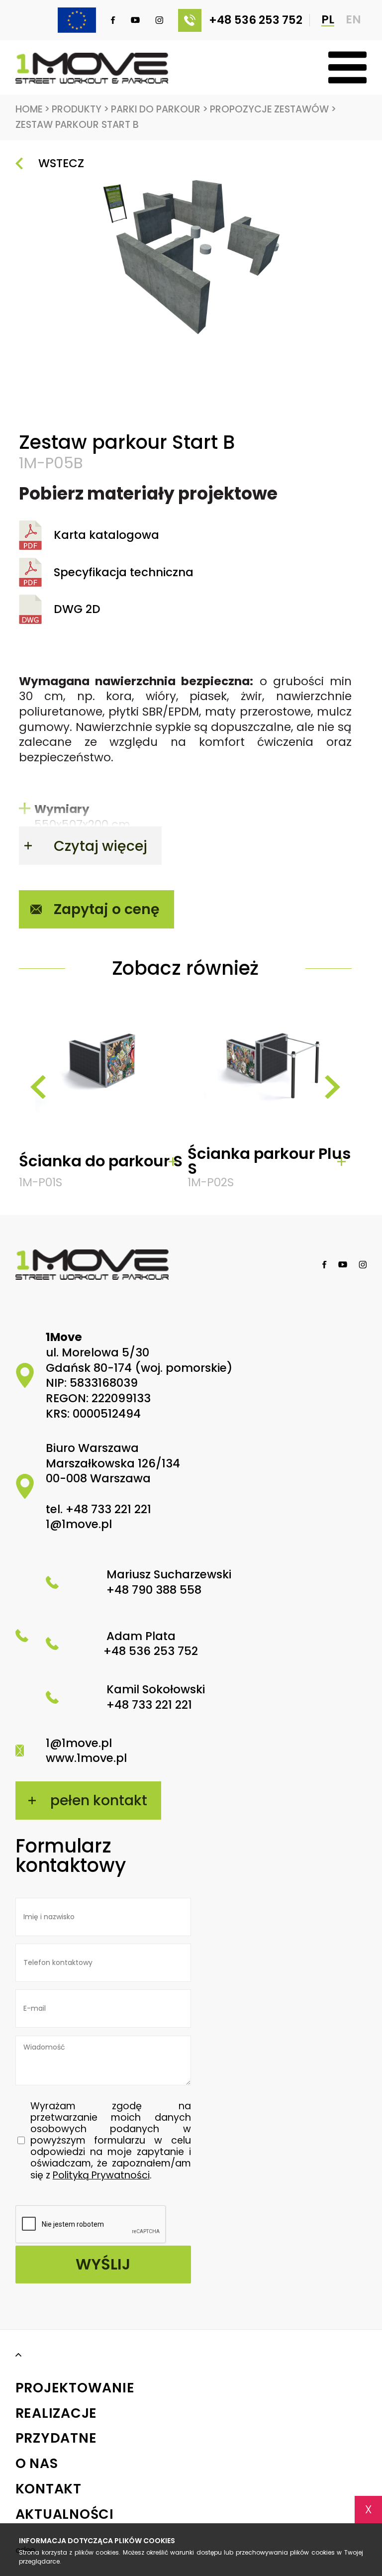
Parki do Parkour (159, 109)
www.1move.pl (86, 1758)
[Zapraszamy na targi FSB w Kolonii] (69, 20)
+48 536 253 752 (256, 20)
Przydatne (56, 2438)
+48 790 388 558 (154, 1590)
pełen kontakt (99, 1800)
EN (353, 20)
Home (33, 109)
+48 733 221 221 (108, 1509)
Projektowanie (75, 2388)
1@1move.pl (79, 1524)
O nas (37, 2464)
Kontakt (48, 2489)
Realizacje (56, 2414)
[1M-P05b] (185, 255)
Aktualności (65, 2515)
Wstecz (61, 163)
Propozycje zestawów (273, 109)
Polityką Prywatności (101, 2175)
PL (328, 20)
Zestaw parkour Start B (77, 125)
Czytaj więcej (100, 846)
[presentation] (38, 1087)
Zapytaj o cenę (107, 909)
